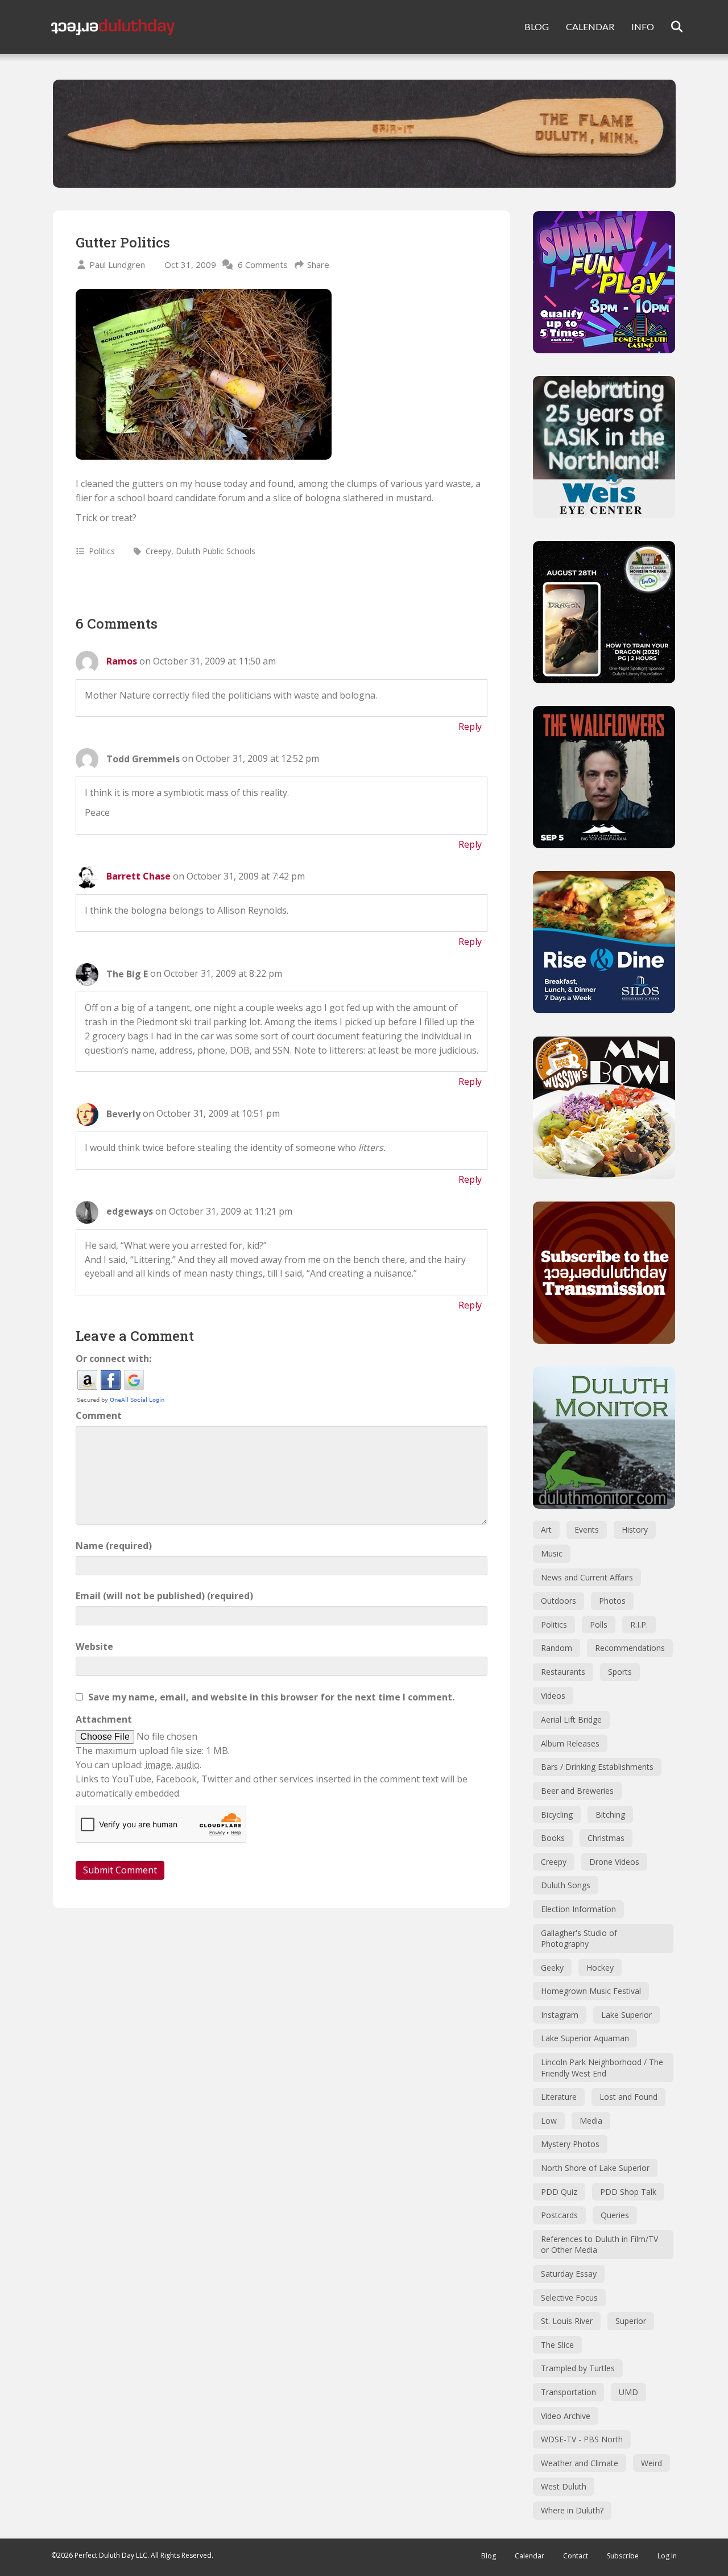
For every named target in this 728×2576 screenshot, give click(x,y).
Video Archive (566, 2416)
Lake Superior (626, 2015)
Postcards (559, 2215)
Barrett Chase (138, 876)
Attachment (104, 1719)
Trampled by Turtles (578, 2368)
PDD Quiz (559, 2192)
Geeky (552, 1968)
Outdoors (559, 1601)
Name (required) (114, 1546)
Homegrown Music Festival (591, 1991)
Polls (599, 1625)
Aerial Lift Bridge (571, 1720)
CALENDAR (590, 26)
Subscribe (623, 2556)
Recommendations (630, 1648)
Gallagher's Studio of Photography (579, 1939)
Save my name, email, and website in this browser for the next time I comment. (271, 1697)
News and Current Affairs (587, 1577)
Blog (489, 2556)
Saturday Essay (569, 2274)
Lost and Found (628, 2097)
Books (553, 1838)
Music (552, 1553)
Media (591, 2121)
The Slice (557, 2345)
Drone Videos (614, 1862)
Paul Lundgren (117, 265)
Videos (553, 1696)
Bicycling (557, 1815)
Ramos (122, 661)
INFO (643, 26)
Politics (102, 551)
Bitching (610, 1815)
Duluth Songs (566, 1885)
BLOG (537, 26)
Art (546, 1530)
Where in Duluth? (572, 2510)
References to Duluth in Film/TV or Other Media (599, 2245)
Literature (559, 2097)
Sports (620, 1672)
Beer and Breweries (577, 1791)
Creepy (158, 551)
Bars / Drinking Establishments (597, 1767)
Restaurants (563, 1672)
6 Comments (263, 265)
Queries (615, 2215)
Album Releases (570, 1743)
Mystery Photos (570, 2144)
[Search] (670, 27)
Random (557, 1648)
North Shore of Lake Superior (595, 2168)
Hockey (600, 1968)
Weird (652, 2463)
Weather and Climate (580, 2463)
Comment (99, 1415)
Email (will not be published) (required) (164, 1596)
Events (587, 1530)
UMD (628, 2392)
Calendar (530, 2556)
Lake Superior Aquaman (585, 2038)
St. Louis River (567, 2321)
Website (94, 1646)
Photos (612, 1601)
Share (318, 265)
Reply (470, 726)
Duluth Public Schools (216, 551)
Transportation (568, 2392)
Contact (576, 2556)
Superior (631, 2321)
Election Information (578, 1909)
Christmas (606, 1838)
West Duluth (564, 2486)
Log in (667, 2556)
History (635, 1530)
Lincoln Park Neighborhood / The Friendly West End (602, 2068)
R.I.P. (639, 1625)
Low (549, 2121)
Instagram (560, 2015)
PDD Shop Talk (628, 2192)
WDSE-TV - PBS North (582, 2439)
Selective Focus (569, 2298)
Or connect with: (113, 1359)
